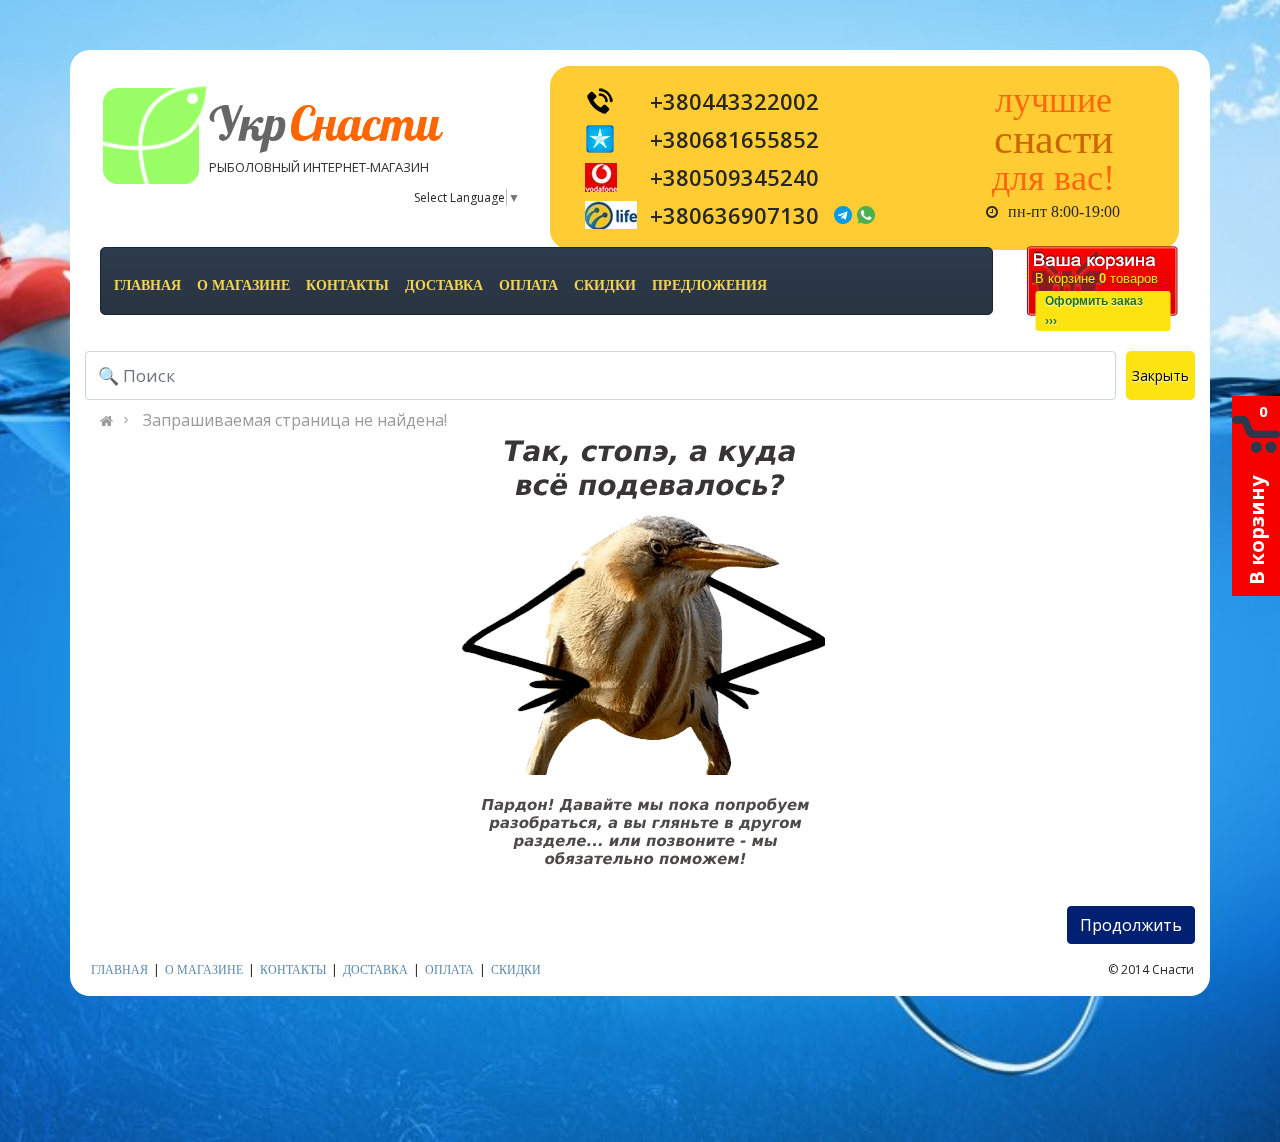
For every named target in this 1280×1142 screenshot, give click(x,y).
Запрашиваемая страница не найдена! (295, 420)
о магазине (243, 285)
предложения (709, 285)
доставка (444, 285)
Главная (147, 285)
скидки (605, 285)
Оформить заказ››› (1094, 311)
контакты (347, 285)
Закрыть (1160, 375)
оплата (528, 285)
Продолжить (1131, 925)
